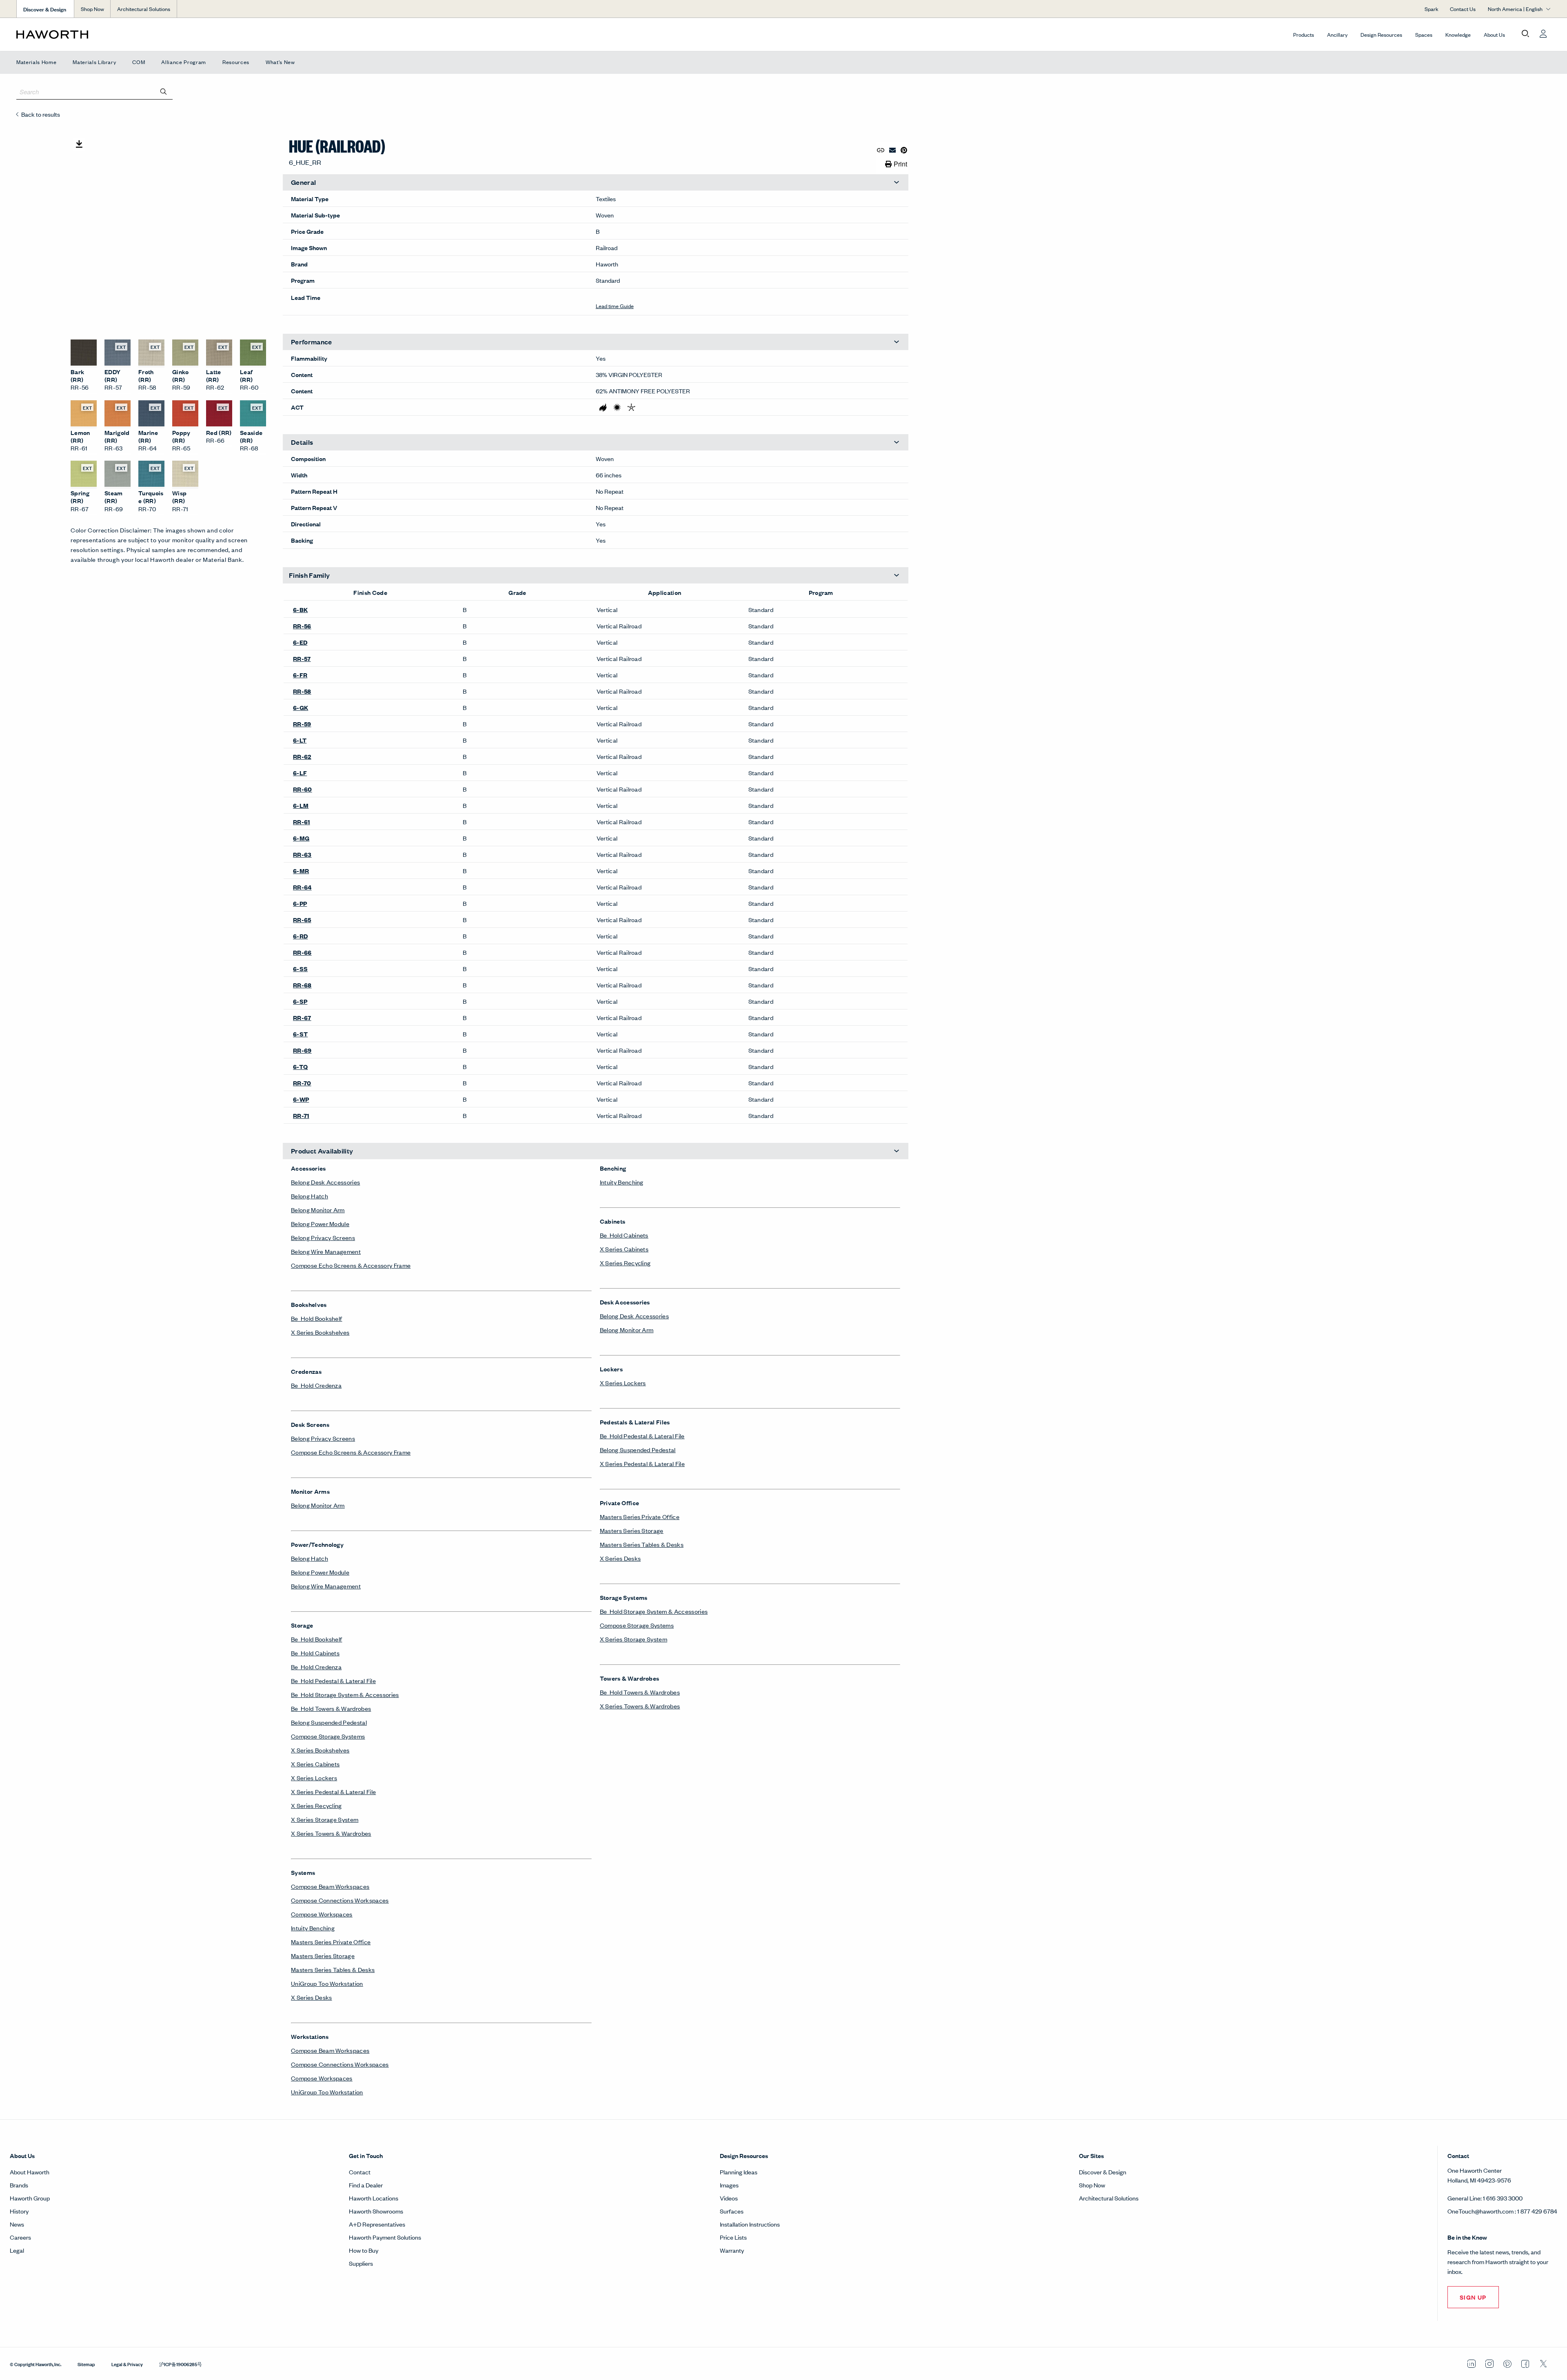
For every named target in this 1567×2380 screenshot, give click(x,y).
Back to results (41, 114)
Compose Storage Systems (328, 1260)
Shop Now (92, 9)
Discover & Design (1103, 1696)
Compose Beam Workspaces (330, 1410)
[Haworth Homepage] (170, 34)
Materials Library (94, 62)
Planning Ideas (739, 1696)
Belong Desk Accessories (325, 706)
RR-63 (302, 640)
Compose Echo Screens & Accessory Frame (351, 789)
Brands (19, 1709)
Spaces (1424, 34)
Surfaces (732, 1735)
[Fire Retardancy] (603, 421)
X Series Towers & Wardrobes (331, 1357)
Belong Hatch (310, 720)
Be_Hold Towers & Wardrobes (331, 1232)
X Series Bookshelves (320, 856)
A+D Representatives (377, 1748)
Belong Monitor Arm (318, 734)
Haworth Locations (374, 1722)
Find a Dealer (366, 1709)
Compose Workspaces (322, 1438)
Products (1304, 34)
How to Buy (364, 1774)
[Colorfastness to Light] (617, 421)
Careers (20, 1761)
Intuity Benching (313, 1452)
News (17, 1748)
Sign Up (1473, 1821)
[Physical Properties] (631, 421)
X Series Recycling (316, 1330)
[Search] (164, 91)
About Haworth (30, 1696)
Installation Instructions (750, 1748)
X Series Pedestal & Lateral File (333, 1316)
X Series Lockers (314, 1302)
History (19, 1735)
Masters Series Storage (323, 1480)
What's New (280, 62)
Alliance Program (184, 62)
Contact (360, 1696)
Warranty (732, 1774)
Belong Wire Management (326, 775)
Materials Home (36, 62)
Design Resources (1381, 34)
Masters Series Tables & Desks (333, 1494)
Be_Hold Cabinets (315, 1177)
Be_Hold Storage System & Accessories (345, 1219)
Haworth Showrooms (376, 1735)
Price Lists (733, 1761)
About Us (1494, 34)
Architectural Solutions (144, 9)
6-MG (301, 623)
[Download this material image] (79, 144)
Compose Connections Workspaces (340, 1424)
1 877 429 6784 (1537, 1735)
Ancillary (1337, 34)
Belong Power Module (320, 748)
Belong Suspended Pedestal (329, 1246)
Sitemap (86, 1888)
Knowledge (1458, 34)
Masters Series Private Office (331, 1466)
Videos (729, 1722)
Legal (17, 1774)
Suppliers (361, 1787)
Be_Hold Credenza (316, 909)
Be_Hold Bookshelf (316, 842)
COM (139, 62)
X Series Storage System (325, 1343)
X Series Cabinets (315, 1288)
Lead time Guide (615, 320)
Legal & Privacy (127, 1888)
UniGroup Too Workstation (327, 1507)
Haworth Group (30, 1722)
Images (729, 1709)
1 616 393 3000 (1503, 1722)
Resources (236, 62)
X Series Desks (311, 1521)
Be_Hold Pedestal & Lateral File (333, 1205)
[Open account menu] (1543, 34)
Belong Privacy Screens (323, 762)
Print (900, 164)
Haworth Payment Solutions (385, 1761)
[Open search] (1525, 34)
